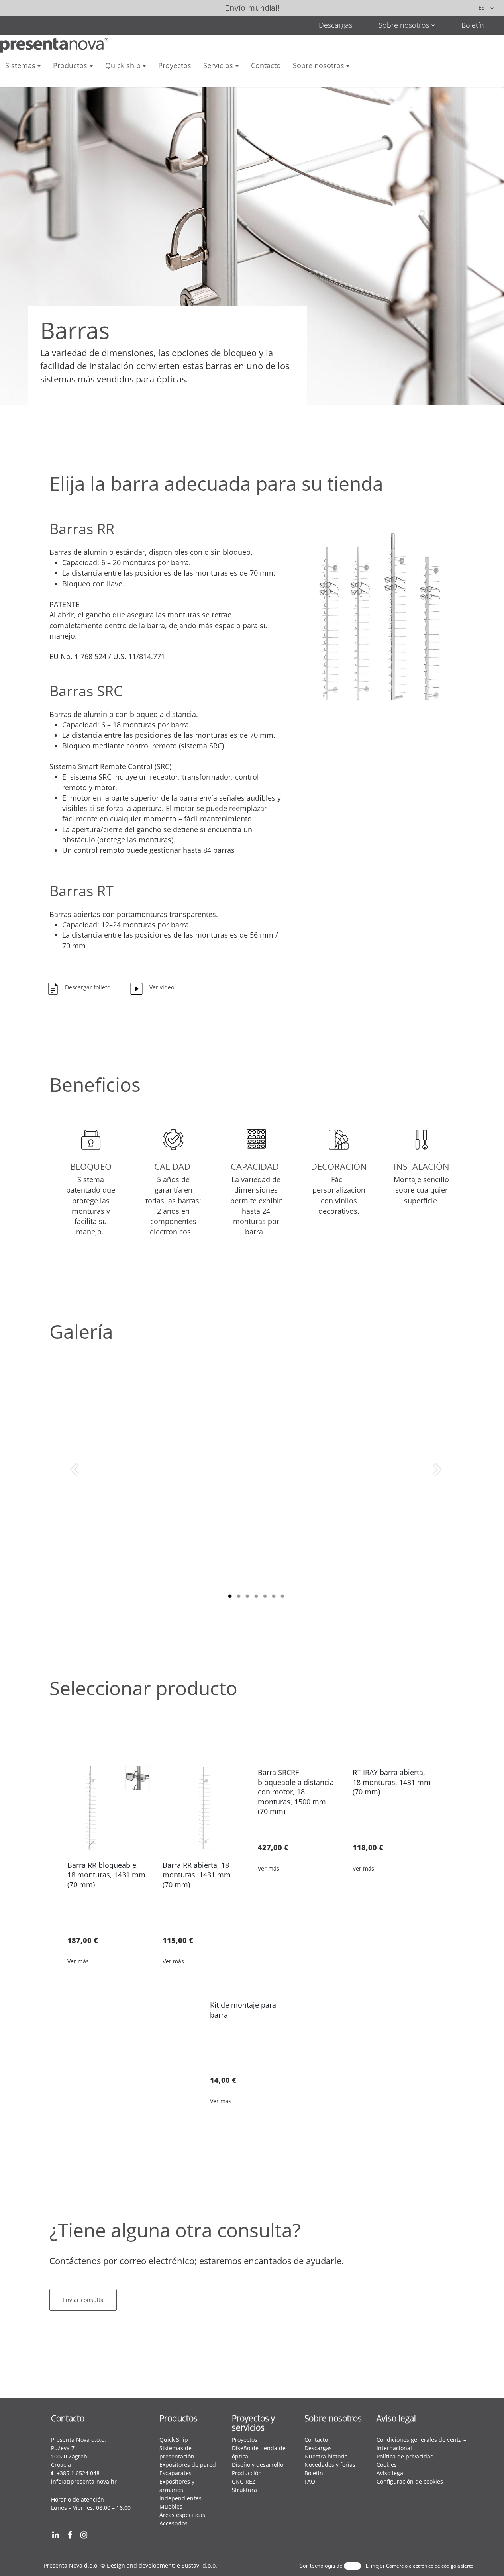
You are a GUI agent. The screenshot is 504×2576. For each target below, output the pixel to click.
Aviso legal (391, 2473)
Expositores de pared (188, 2465)
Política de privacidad (406, 2456)
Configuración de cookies (410, 2481)
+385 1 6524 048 (78, 2473)
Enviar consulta (83, 2300)
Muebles (171, 2506)
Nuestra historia (326, 2456)
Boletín (473, 25)
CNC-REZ (244, 2481)
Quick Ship (174, 2440)
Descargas (335, 25)
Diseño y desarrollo (258, 2465)
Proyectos (245, 2440)
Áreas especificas (182, 2515)
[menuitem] (23, 66)
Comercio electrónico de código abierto (430, 2566)
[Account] (62, 80)
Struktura (244, 2490)
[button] (85, 989)
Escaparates (176, 2473)
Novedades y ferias (330, 2465)
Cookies (387, 2465)
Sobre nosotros (404, 25)
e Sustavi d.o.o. (197, 2565)
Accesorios (174, 2523)
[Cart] (40, 79)
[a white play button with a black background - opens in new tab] (102, 2535)
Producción (247, 2473)
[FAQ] (18, 80)
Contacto (316, 2440)
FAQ (310, 2481)
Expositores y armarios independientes (180, 2490)
